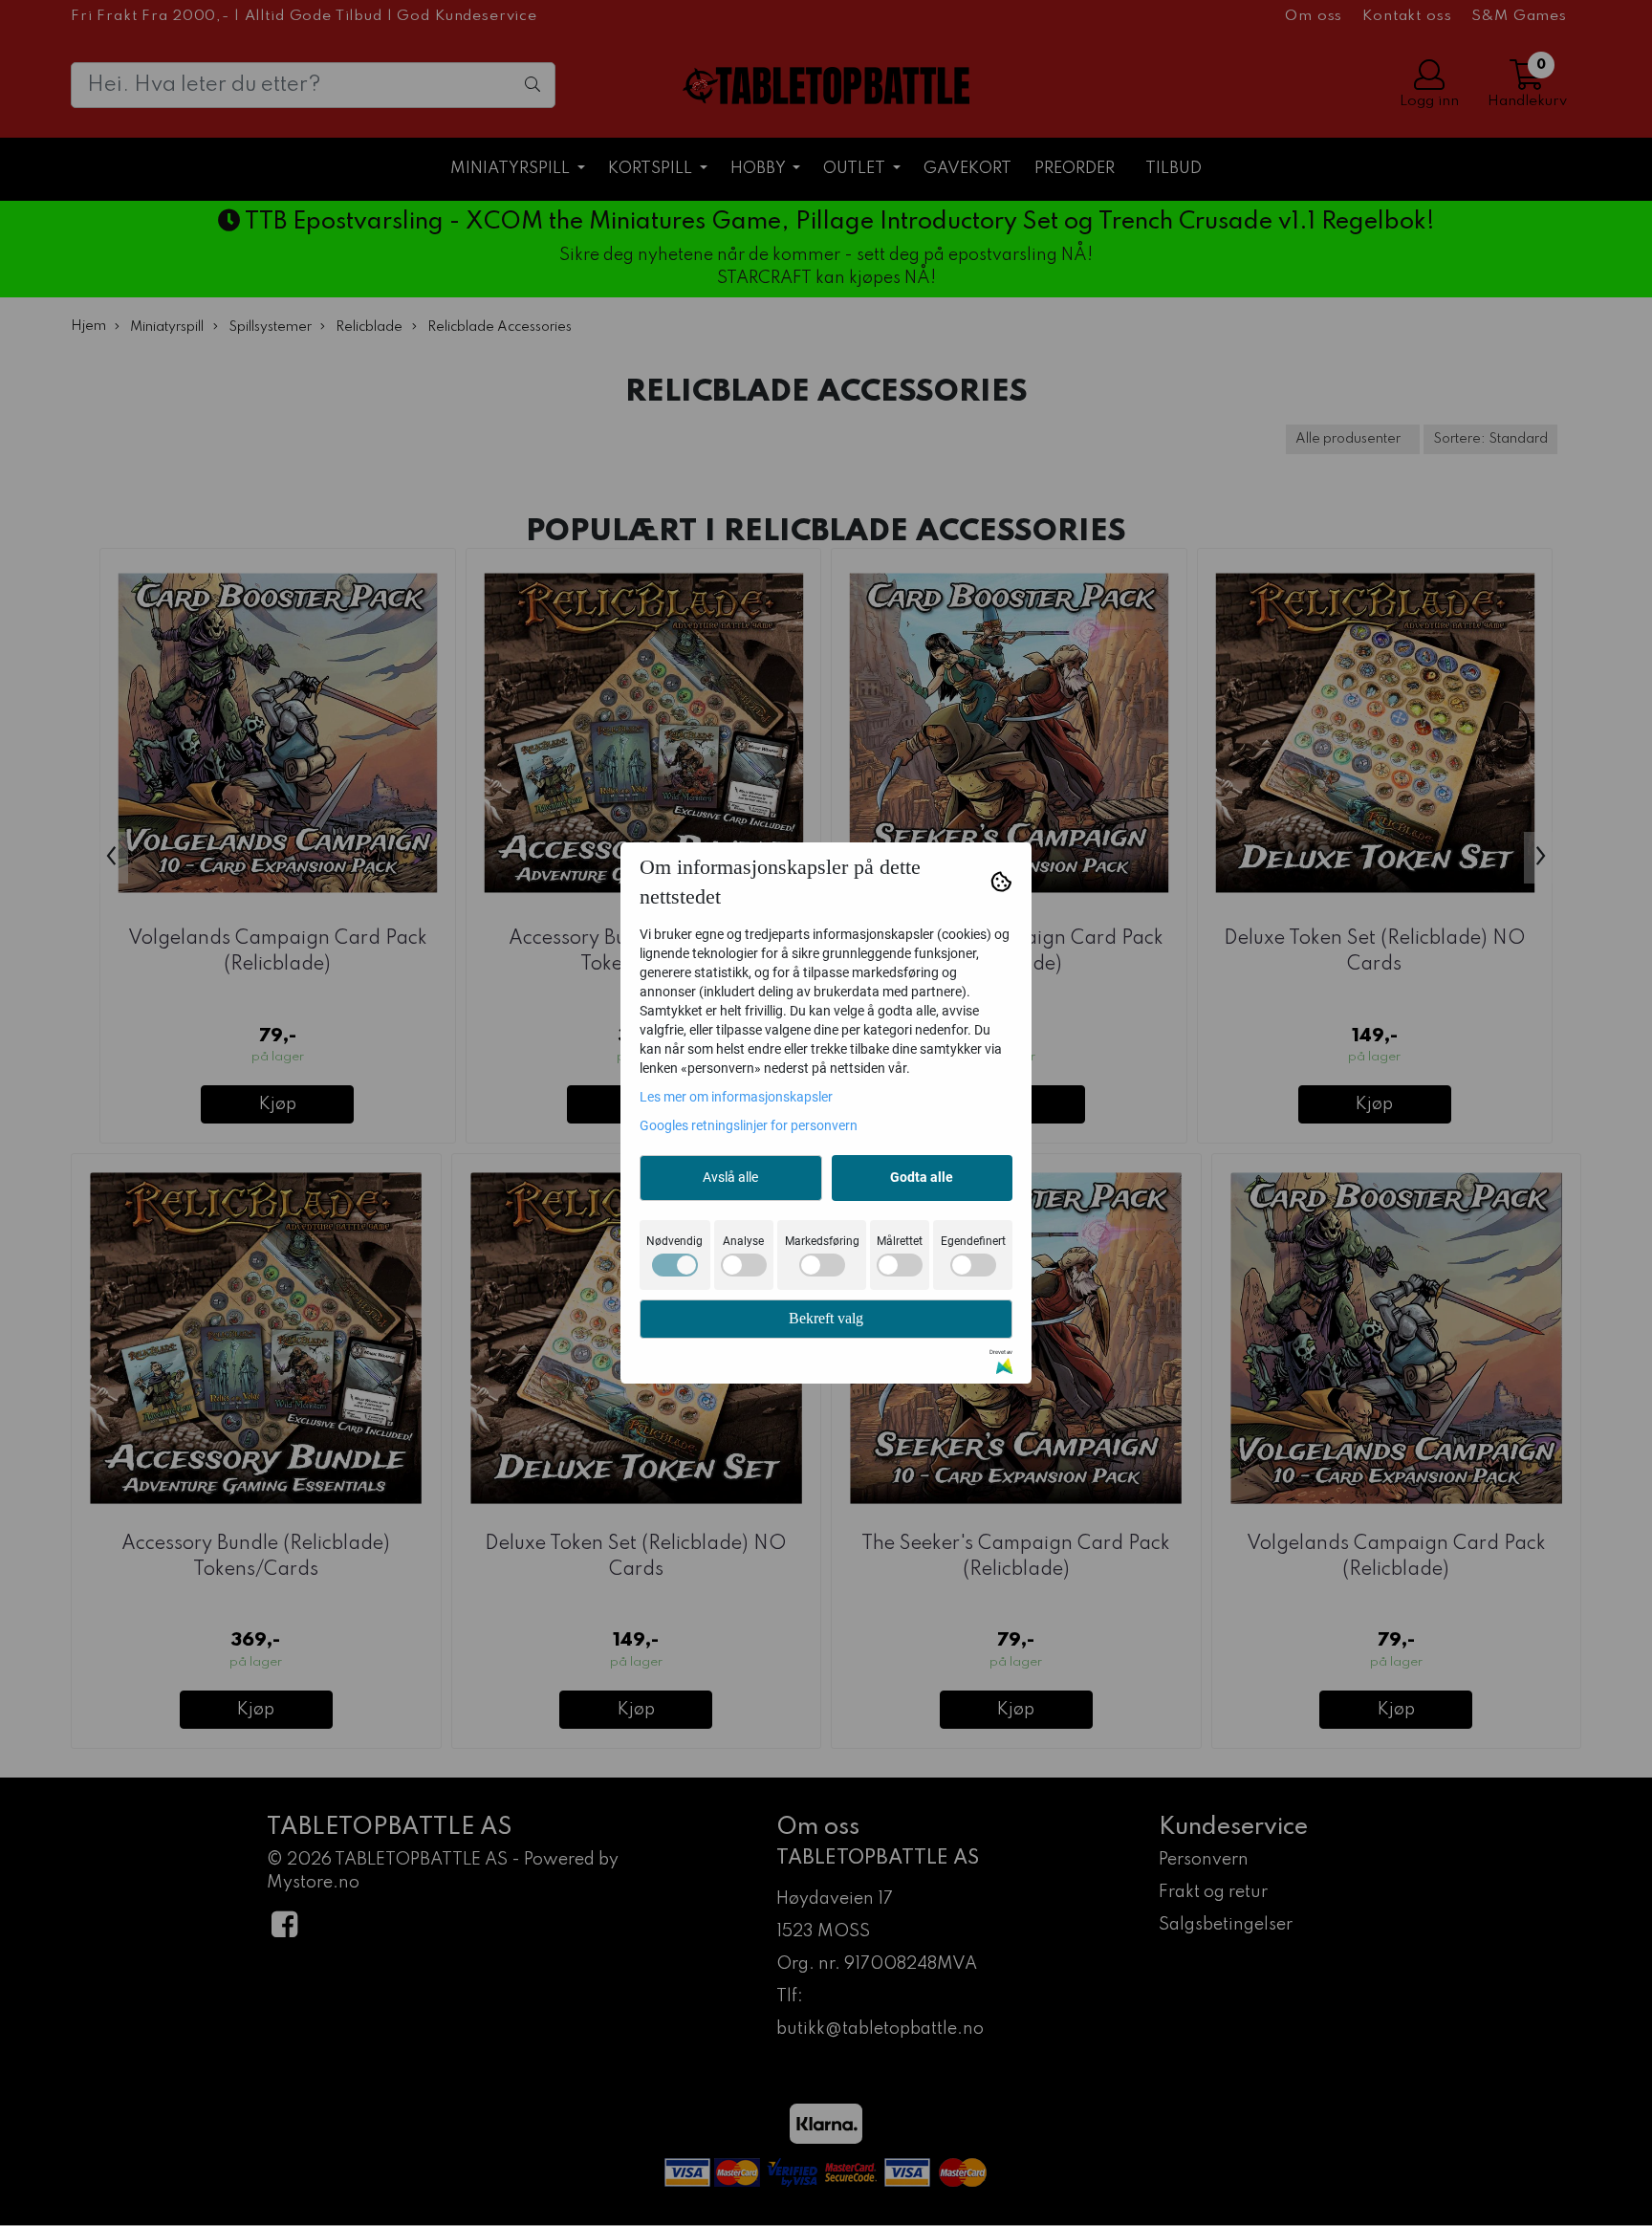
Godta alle (922, 1177)
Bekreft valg (826, 1318)
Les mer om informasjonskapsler (736, 1097)
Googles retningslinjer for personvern (749, 1125)
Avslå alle (730, 1177)
